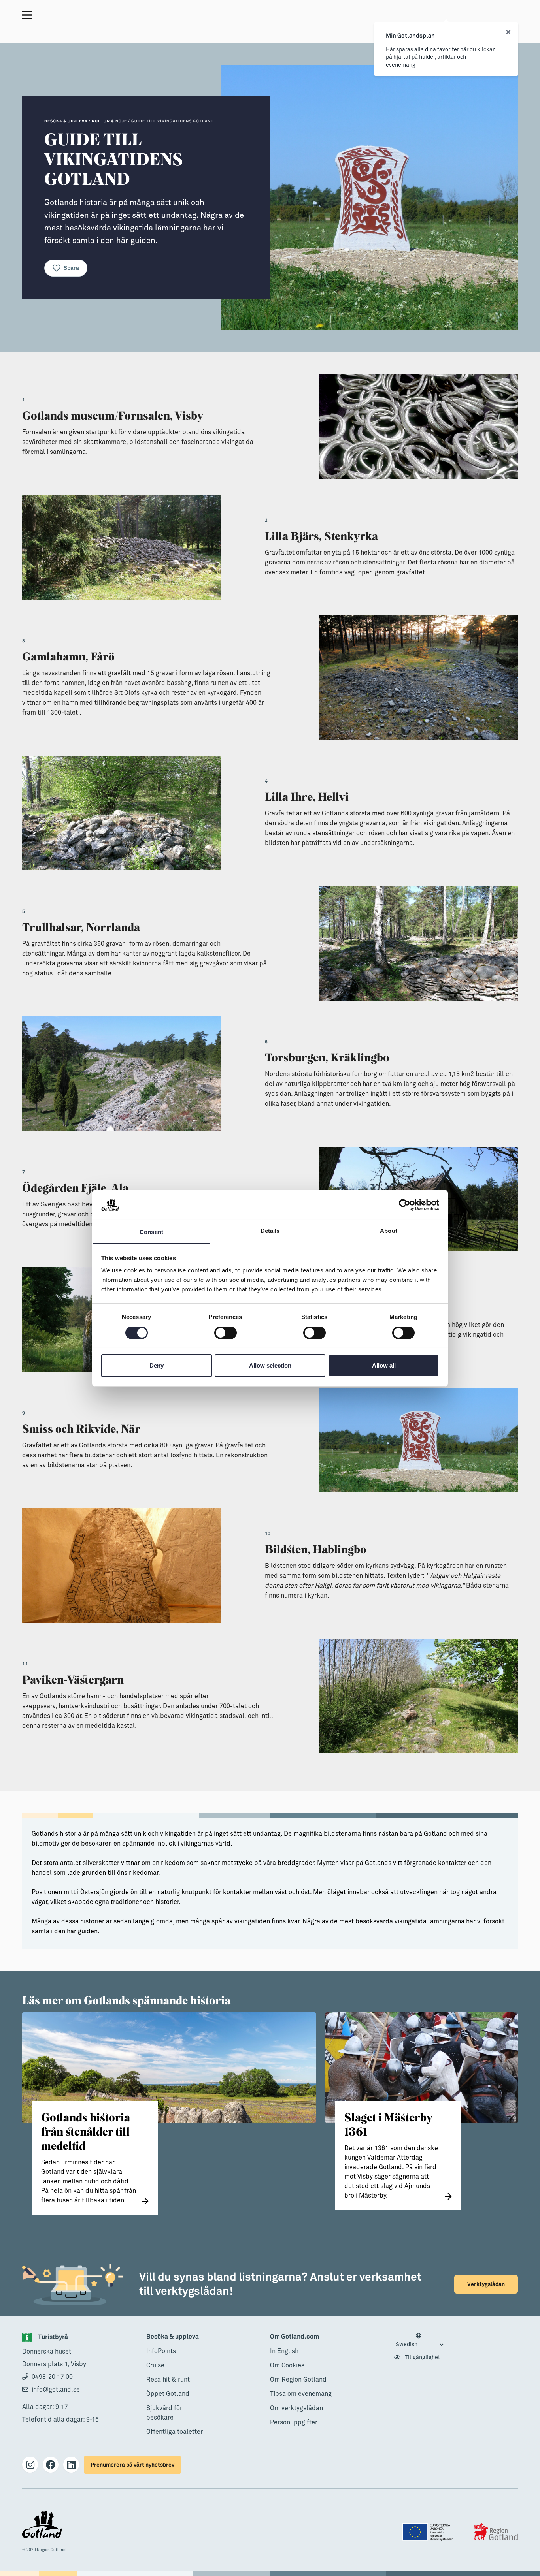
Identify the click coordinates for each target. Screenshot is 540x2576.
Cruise (155, 2365)
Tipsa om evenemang (301, 2394)
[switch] (226, 1333)
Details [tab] (270, 1231)
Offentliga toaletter (175, 2432)
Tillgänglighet (422, 2358)
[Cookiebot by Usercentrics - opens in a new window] (405, 1205)
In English (284, 2351)
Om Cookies (287, 2365)
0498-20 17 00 (52, 2377)
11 (25, 1664)
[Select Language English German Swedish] (419, 2341)
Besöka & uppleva (173, 2337)
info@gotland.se (56, 2390)
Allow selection (270, 1365)
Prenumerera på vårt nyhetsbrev (132, 2465)
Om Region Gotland (298, 2380)
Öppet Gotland (168, 2394)
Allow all (384, 1365)
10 (268, 1534)
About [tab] (389, 1231)
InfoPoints (161, 2351)
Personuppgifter (294, 2422)
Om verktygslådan (296, 2408)
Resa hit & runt (168, 2380)
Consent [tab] (151, 1232)
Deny (157, 1365)
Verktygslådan (486, 2284)
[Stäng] (508, 32)
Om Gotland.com (295, 2337)
